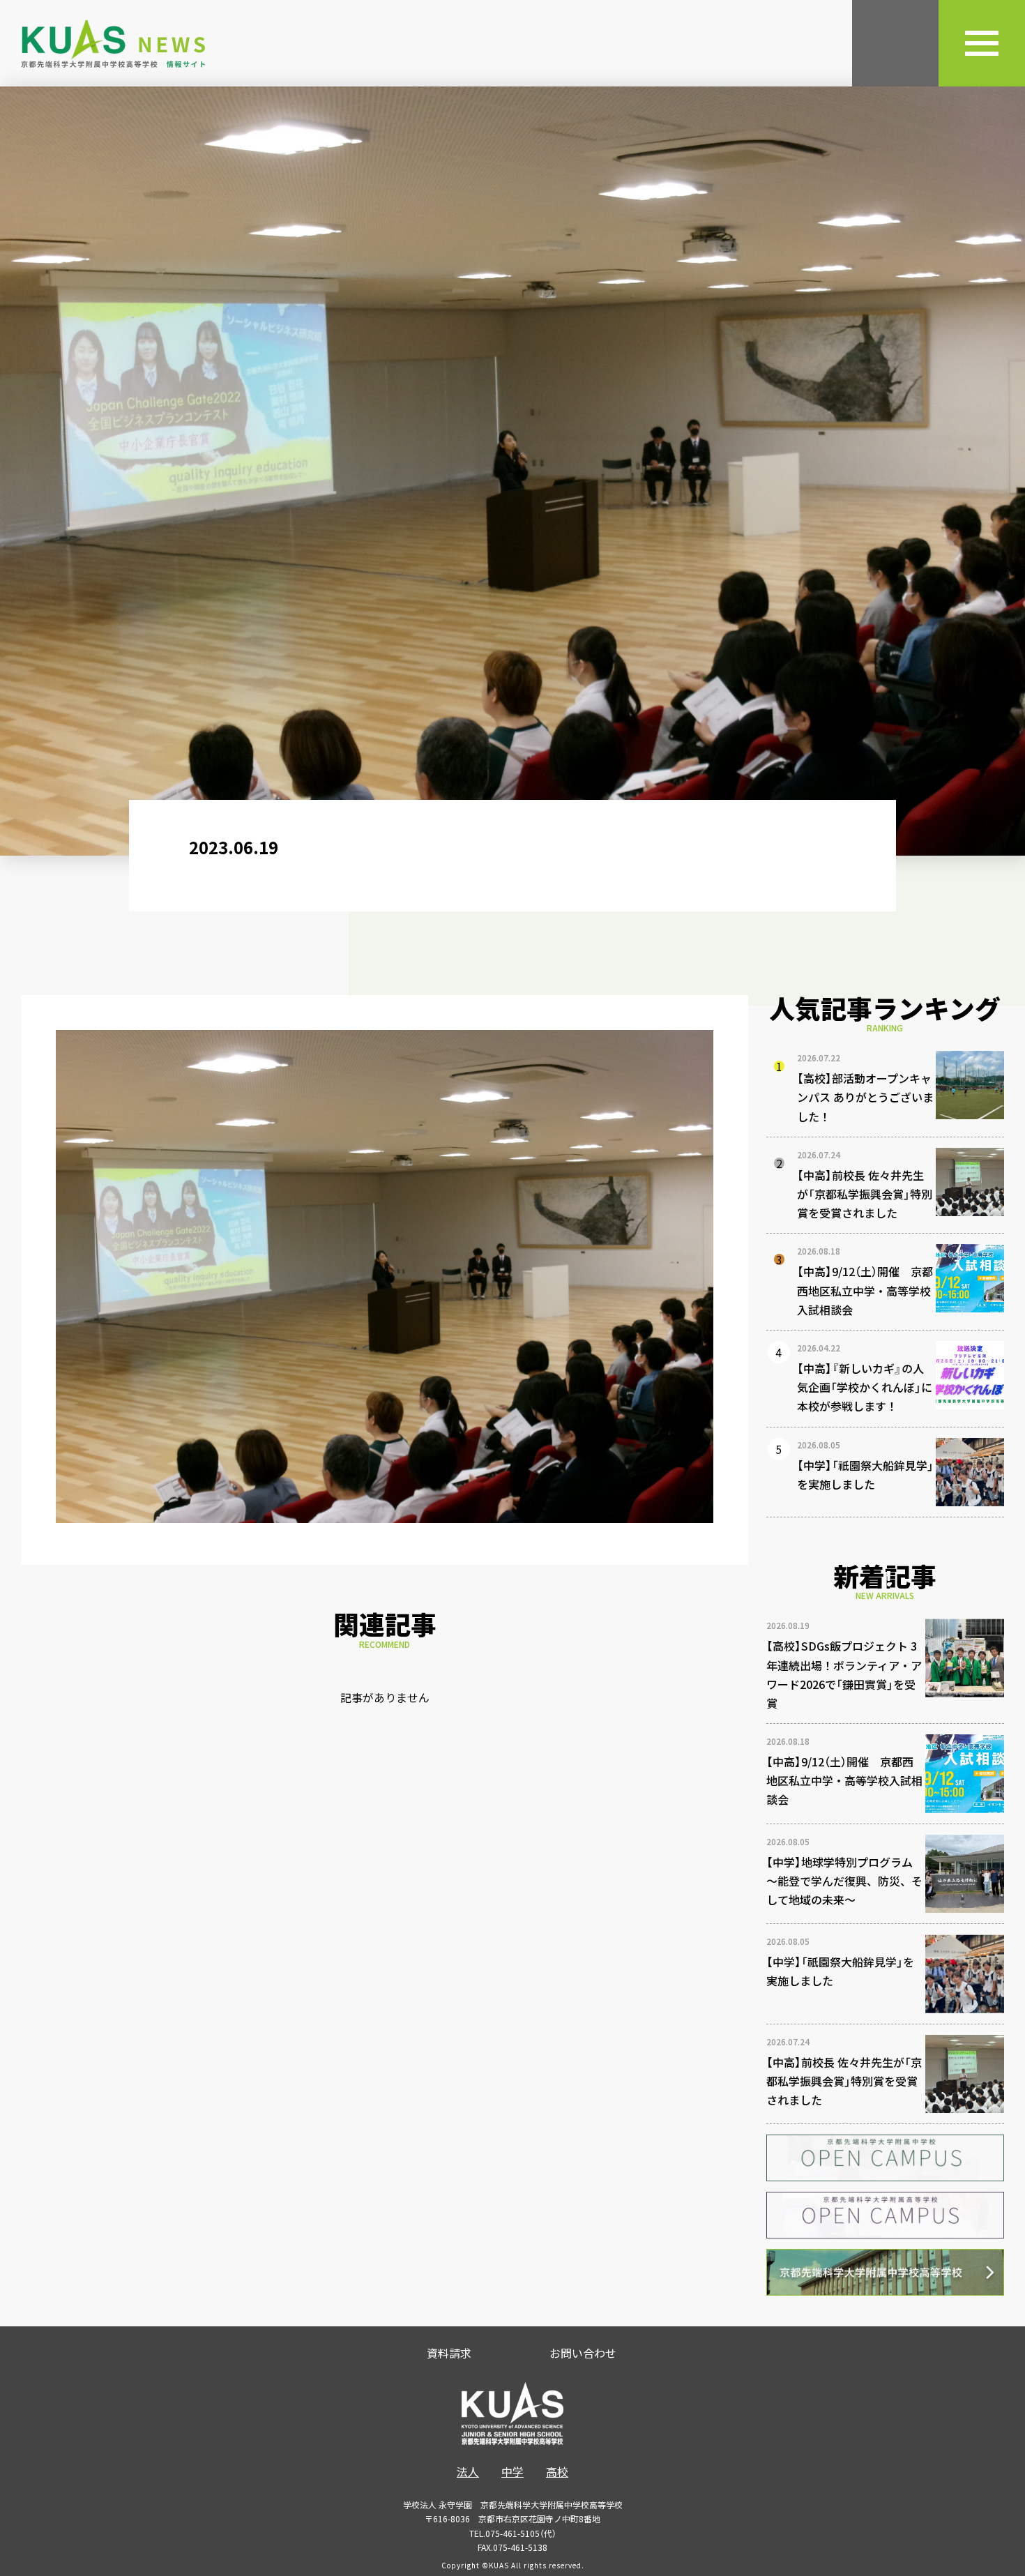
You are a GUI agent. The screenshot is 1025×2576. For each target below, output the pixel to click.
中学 (512, 2471)
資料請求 (449, 2353)
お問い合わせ (583, 2353)
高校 (557, 2471)
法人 (468, 2471)
